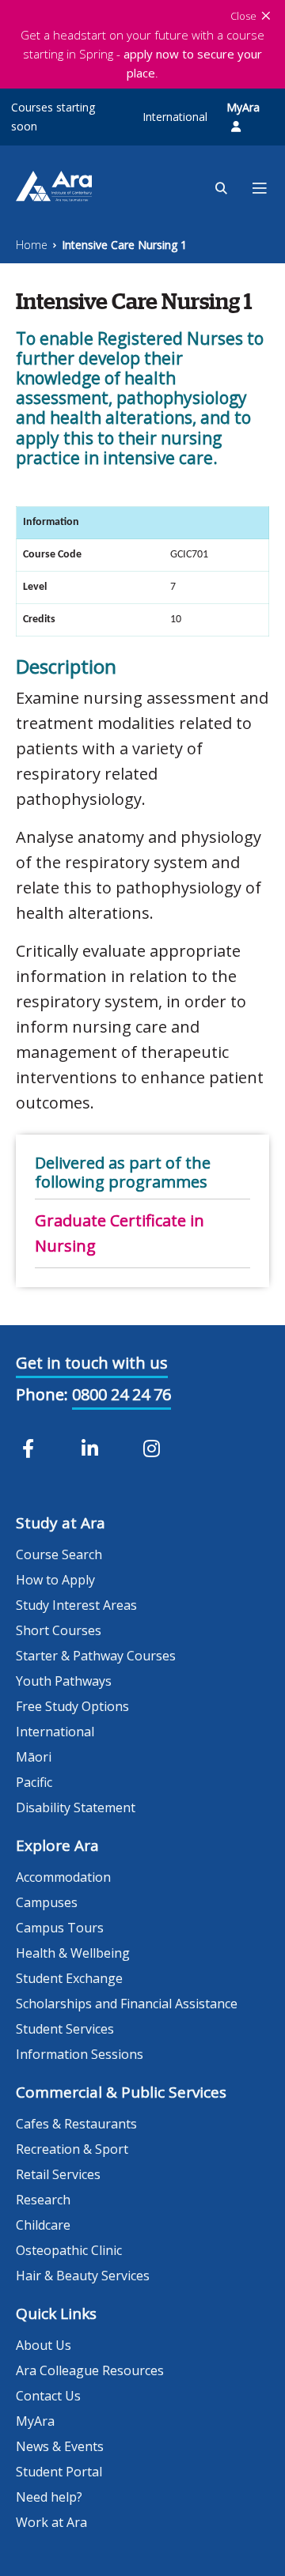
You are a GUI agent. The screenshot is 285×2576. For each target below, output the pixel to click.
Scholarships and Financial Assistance (127, 2004)
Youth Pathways (64, 1681)
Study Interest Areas (76, 1605)
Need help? (49, 2497)
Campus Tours (60, 1928)
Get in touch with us (92, 1363)
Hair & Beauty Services (83, 2276)
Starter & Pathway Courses (96, 1656)
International (175, 117)
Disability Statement (76, 1807)
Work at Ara (51, 2522)
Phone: (42, 1394)
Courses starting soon (53, 117)
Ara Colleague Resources (90, 2370)
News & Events (60, 2446)
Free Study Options (72, 1706)
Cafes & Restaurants (76, 2124)
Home (32, 245)
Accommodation (63, 1877)
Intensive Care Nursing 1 (124, 245)
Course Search (59, 1554)
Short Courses (59, 1630)
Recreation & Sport (72, 2149)
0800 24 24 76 (122, 1394)
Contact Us (48, 2396)
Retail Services (58, 2174)
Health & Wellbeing (73, 1953)
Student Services (65, 2029)
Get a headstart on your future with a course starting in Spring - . (142, 54)
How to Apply (55, 1580)
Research (43, 2200)
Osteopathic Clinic (69, 2250)
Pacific (34, 1782)
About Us (44, 2345)
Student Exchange (69, 1978)
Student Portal (59, 2472)
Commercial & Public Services (121, 2092)
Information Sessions (80, 2054)
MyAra (243, 107)
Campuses (47, 1902)
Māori (34, 1757)
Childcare (43, 2225)
